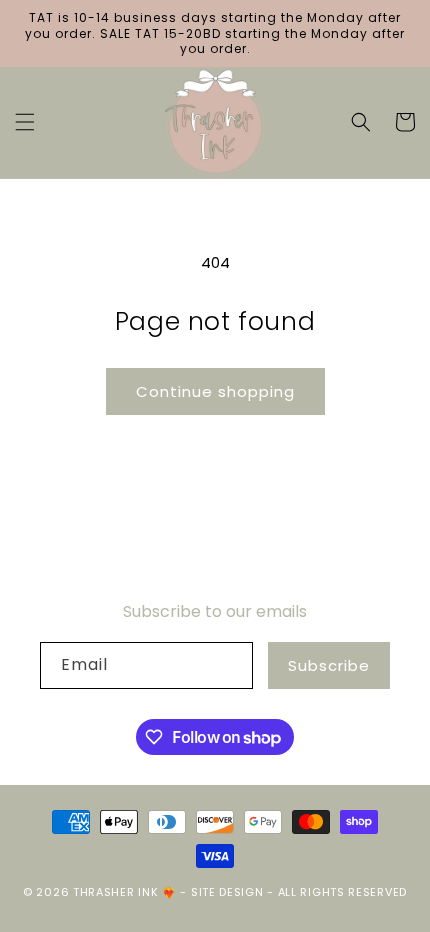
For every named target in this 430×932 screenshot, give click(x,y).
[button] (25, 122)
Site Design (227, 892)
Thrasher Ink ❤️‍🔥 (125, 892)
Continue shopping (215, 391)
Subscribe (329, 665)
